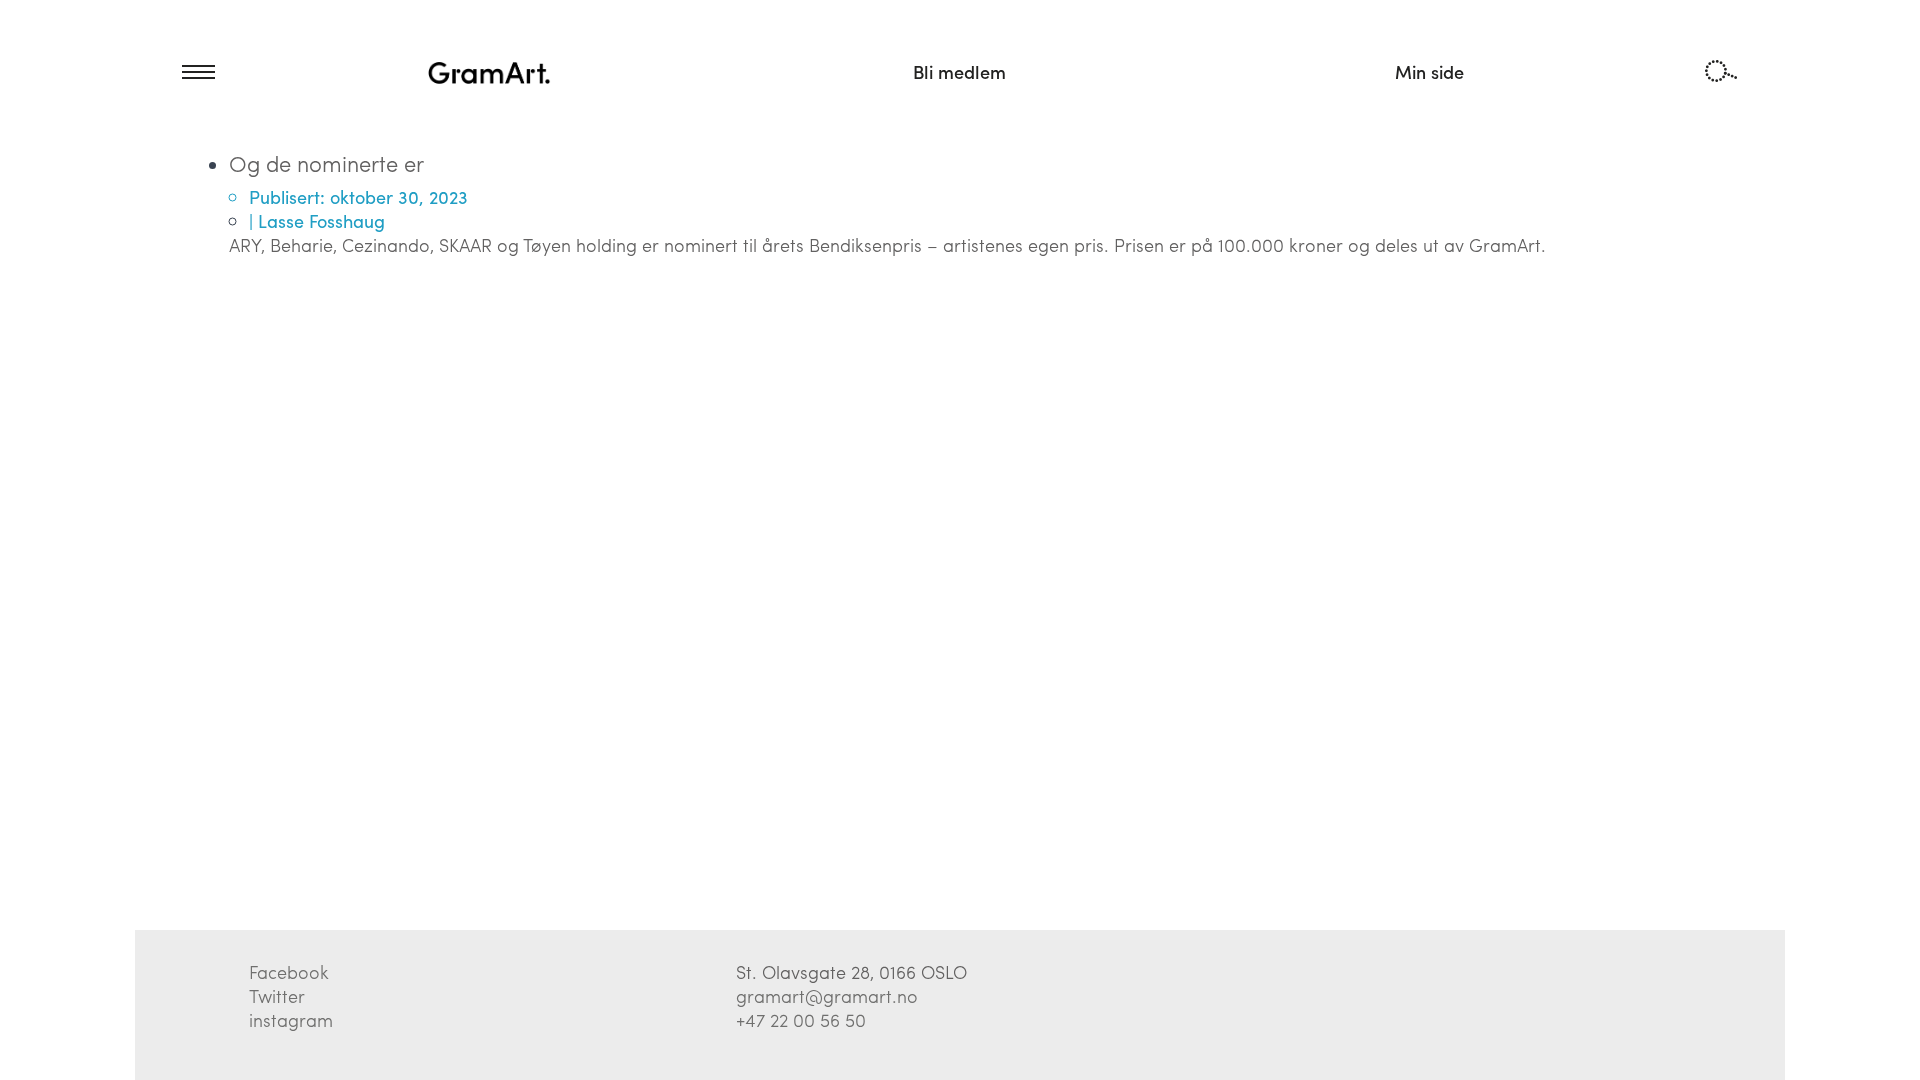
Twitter (277, 995)
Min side (1429, 71)
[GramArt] (490, 72)
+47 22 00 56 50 (801, 1019)
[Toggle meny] (175, 72)
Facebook (289, 971)
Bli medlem (959, 71)
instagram (291, 1019)
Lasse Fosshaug (321, 220)
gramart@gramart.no (827, 995)
